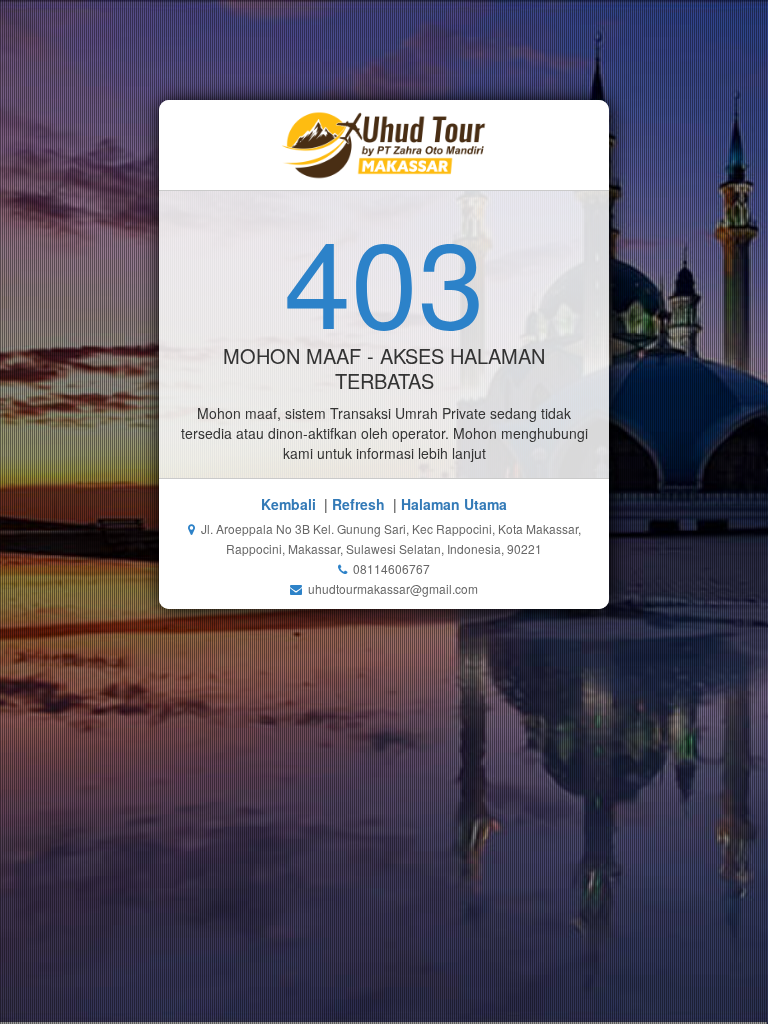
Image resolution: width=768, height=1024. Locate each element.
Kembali (288, 504)
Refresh (358, 504)
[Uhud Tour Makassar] (384, 145)
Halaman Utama (454, 504)
